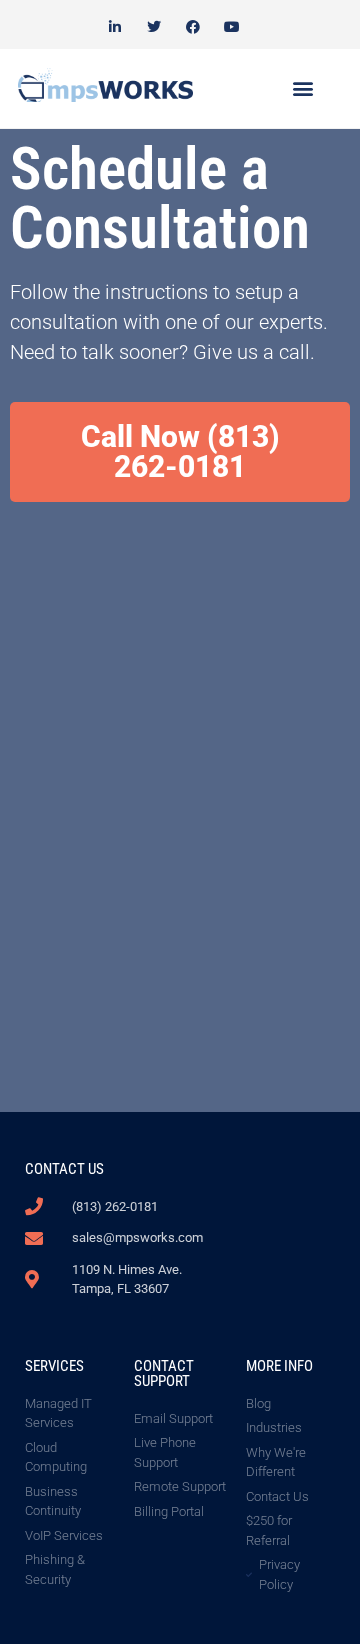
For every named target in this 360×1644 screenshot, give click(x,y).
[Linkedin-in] (114, 26)
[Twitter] (153, 26)
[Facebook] (193, 26)
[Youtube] (232, 26)
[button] (302, 88)
